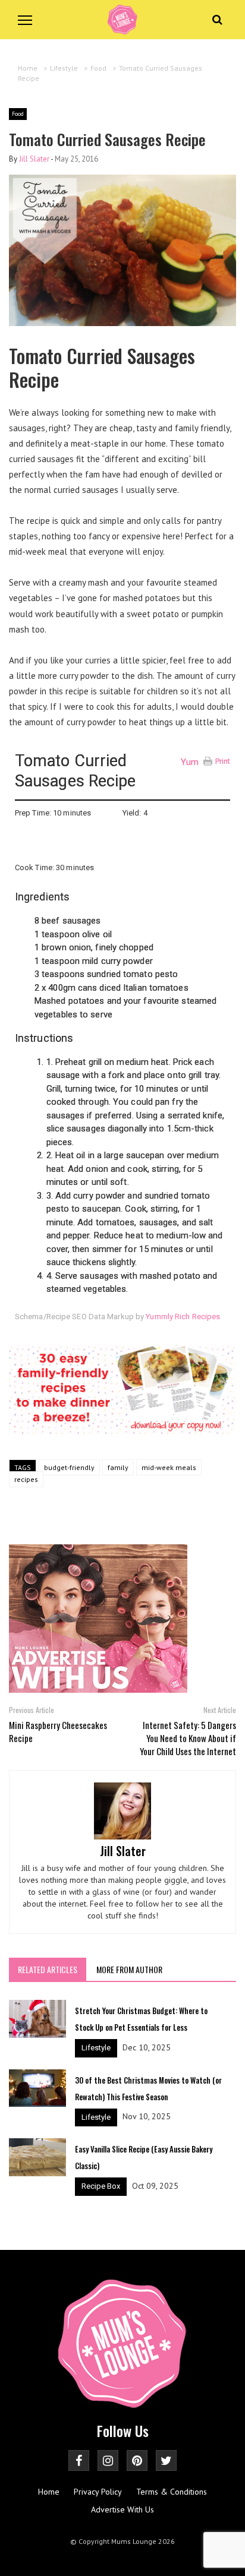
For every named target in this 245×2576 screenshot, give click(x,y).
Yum (190, 762)
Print (223, 761)
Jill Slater (34, 159)
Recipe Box (101, 2186)
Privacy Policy (98, 2492)
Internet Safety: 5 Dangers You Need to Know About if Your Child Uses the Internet (188, 1738)
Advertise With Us (122, 2509)
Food (18, 114)
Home (49, 2492)
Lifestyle (96, 2048)
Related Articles (48, 1969)
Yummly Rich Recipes (183, 1317)
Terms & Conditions (172, 2492)
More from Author (129, 1969)
